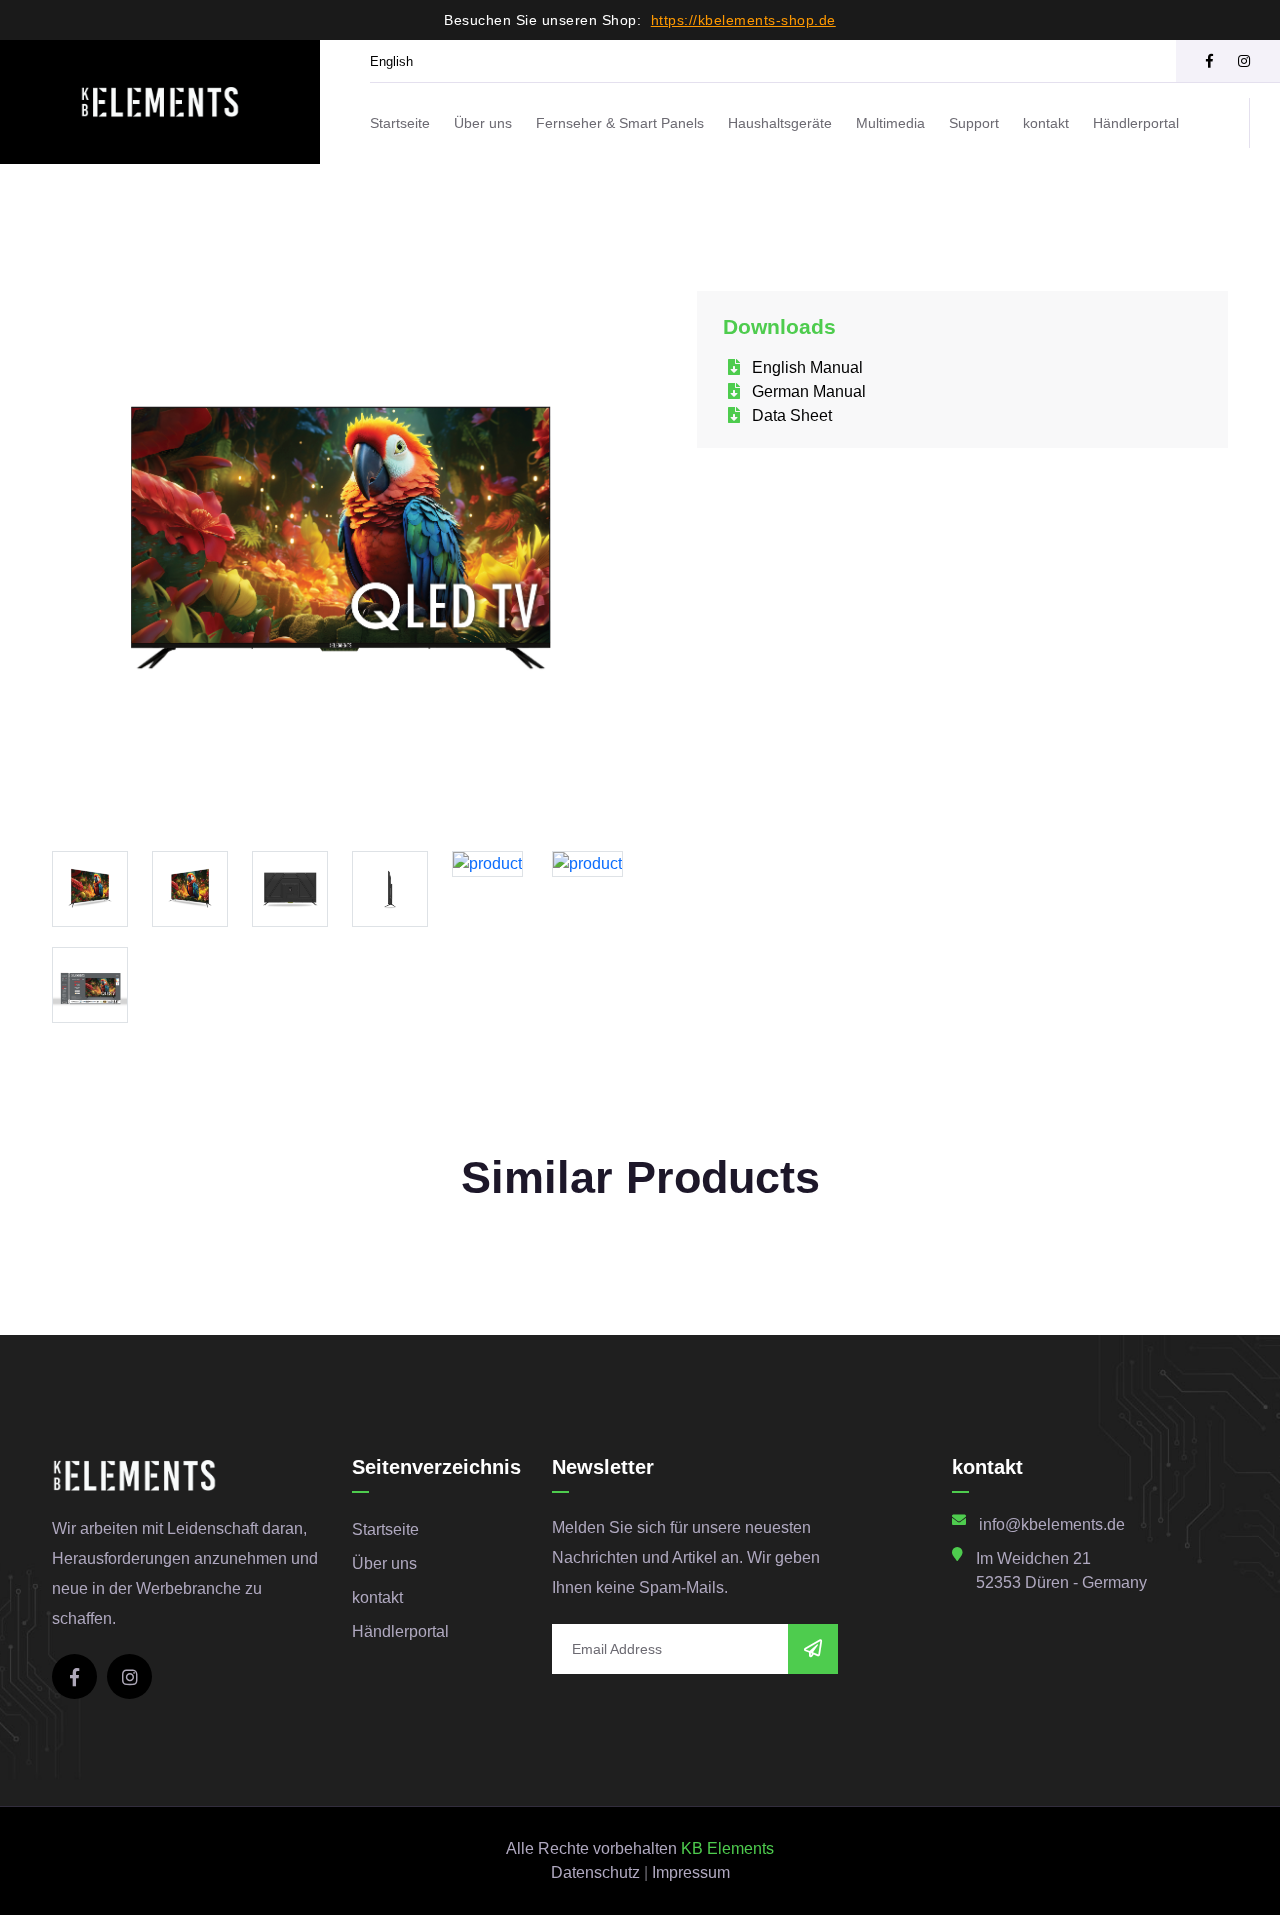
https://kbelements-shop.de (743, 20)
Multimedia (890, 123)
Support (974, 123)
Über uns (483, 123)
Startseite (400, 123)
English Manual (805, 367)
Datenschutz (595, 1872)
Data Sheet (790, 415)
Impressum (691, 1872)
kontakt (1046, 123)
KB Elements (727, 1848)
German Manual (807, 391)
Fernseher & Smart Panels (620, 123)
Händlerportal (1136, 123)
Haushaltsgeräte (780, 123)
